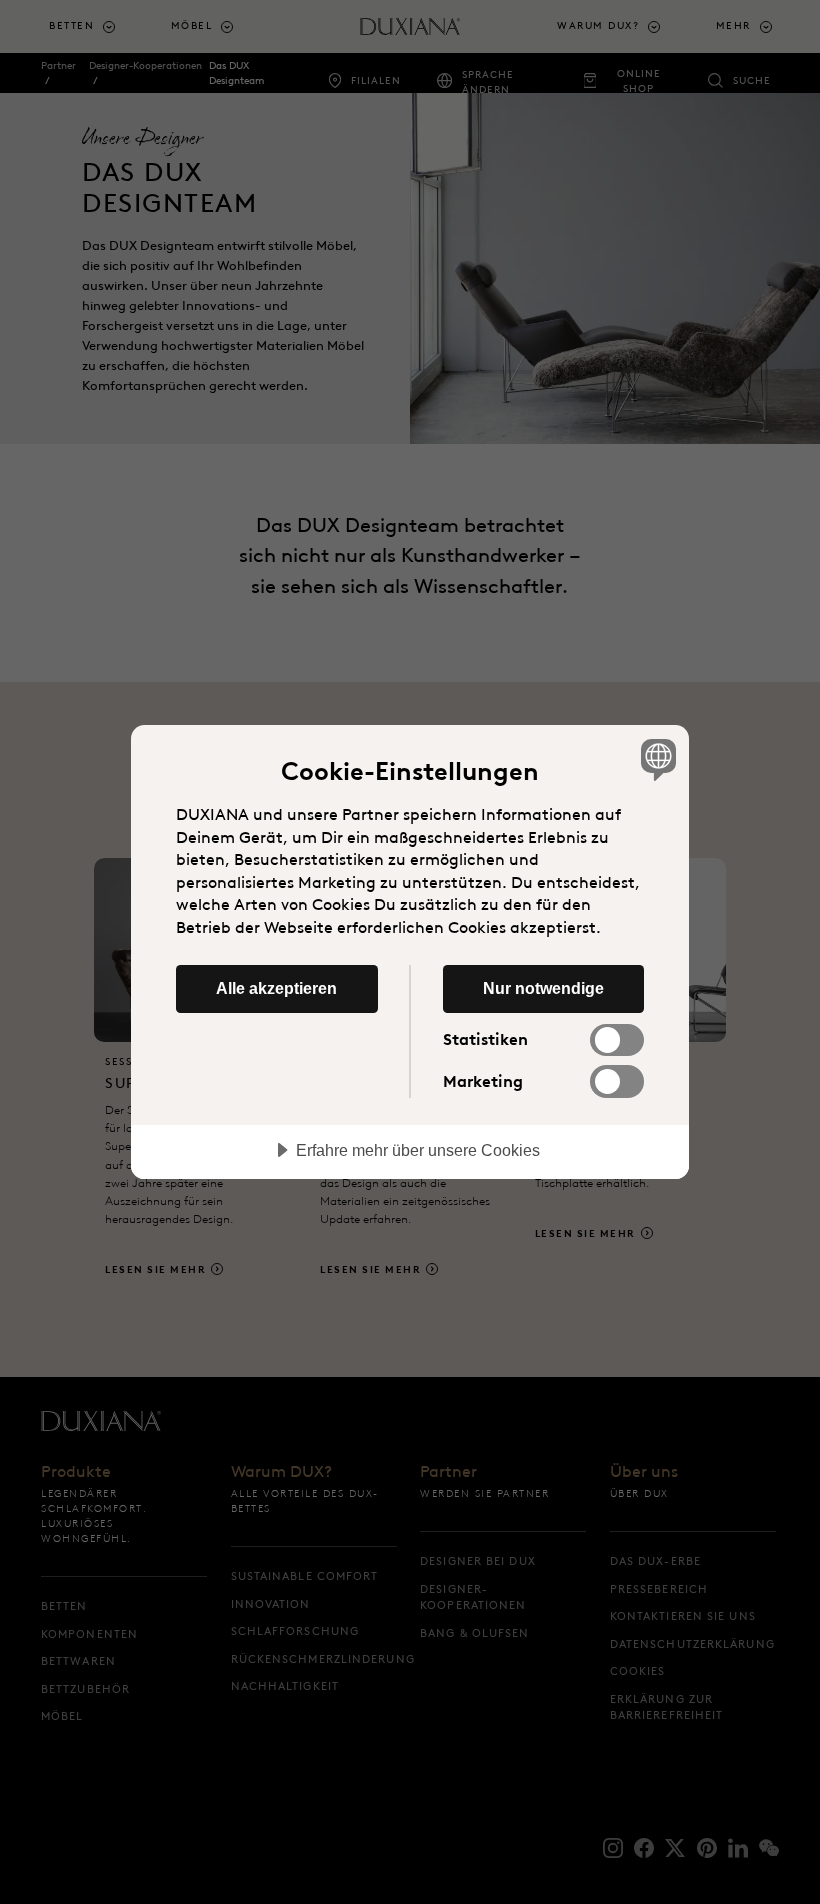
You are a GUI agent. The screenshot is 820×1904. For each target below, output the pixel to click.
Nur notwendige (543, 988)
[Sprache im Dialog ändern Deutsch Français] (656, 759)
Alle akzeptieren (276, 988)
